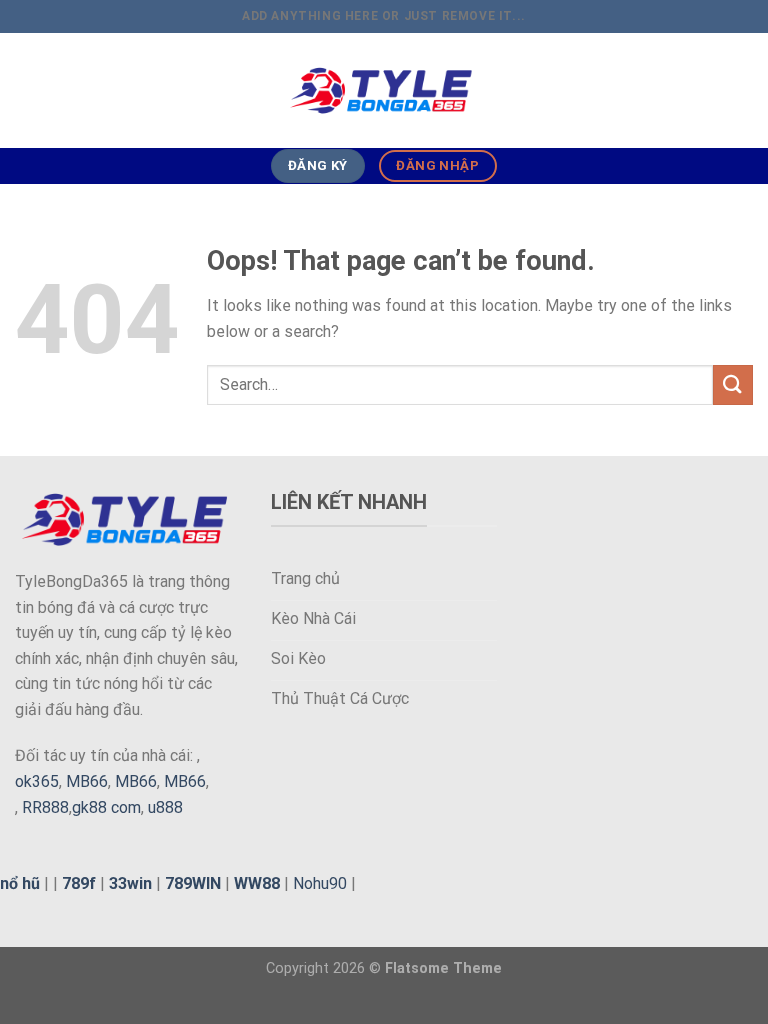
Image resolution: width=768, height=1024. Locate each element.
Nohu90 (320, 883)
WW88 (257, 883)
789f (79, 883)
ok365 (37, 781)
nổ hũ (20, 883)
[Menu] (27, 90)
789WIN (193, 883)
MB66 (87, 781)
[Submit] (733, 384)
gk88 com (106, 807)
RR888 (45, 807)
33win (130, 883)
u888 (165, 807)
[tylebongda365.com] (384, 90)
